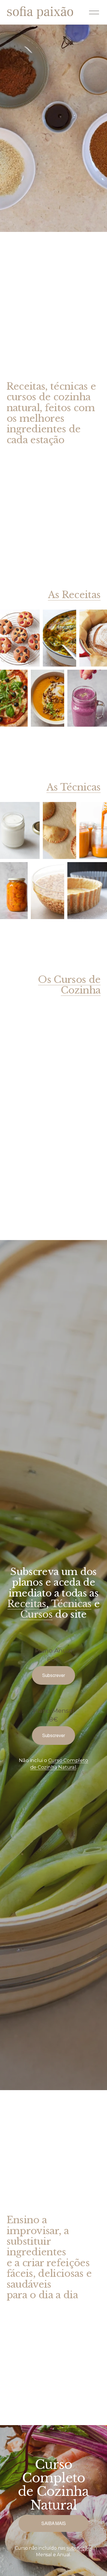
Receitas (27, 1604)
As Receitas (74, 595)
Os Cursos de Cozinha (69, 985)
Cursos (36, 1614)
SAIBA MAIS (54, 2523)
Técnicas (71, 1604)
